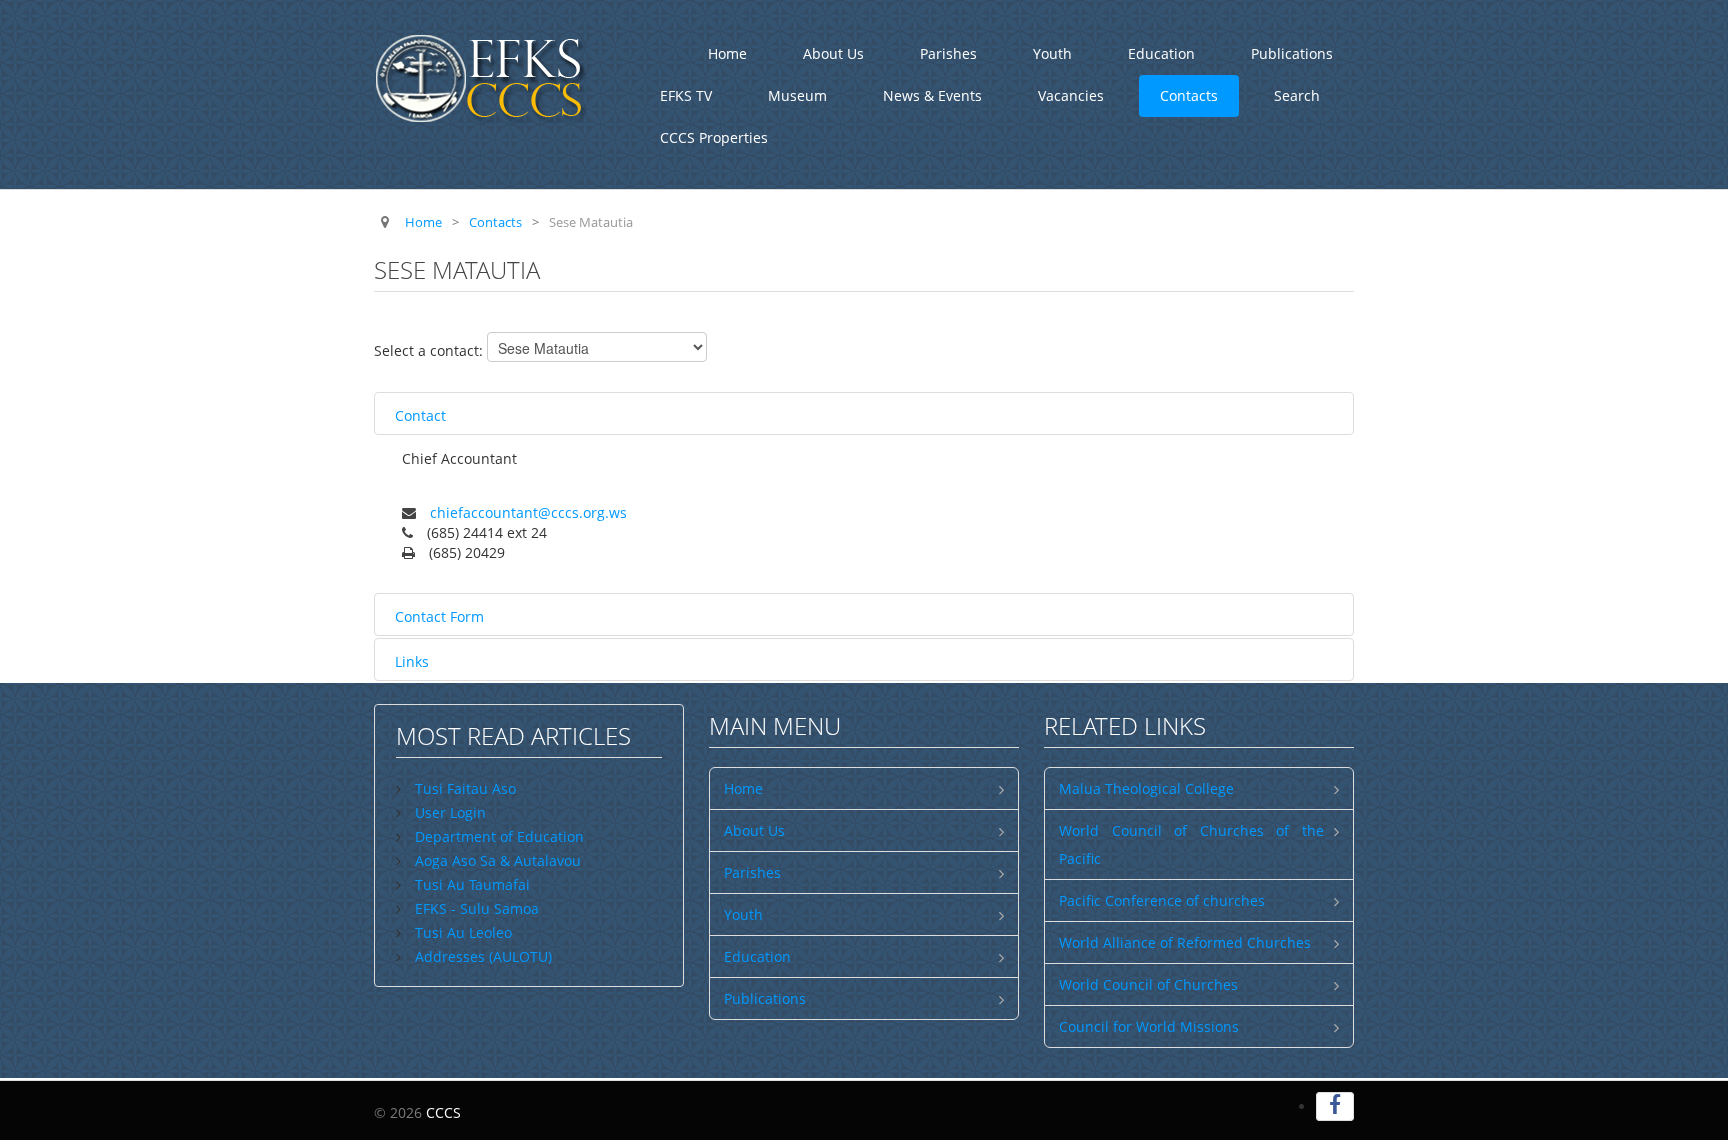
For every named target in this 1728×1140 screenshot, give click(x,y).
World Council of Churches (1148, 984)
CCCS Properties (714, 137)
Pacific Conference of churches (1162, 900)
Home (727, 53)
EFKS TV (686, 95)
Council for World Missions (1149, 1026)
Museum (797, 95)
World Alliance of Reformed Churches (1185, 942)
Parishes (948, 53)
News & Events (932, 95)
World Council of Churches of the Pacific (1191, 844)
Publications (1292, 53)
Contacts (1189, 95)
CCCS (443, 1112)
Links (412, 661)
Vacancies (1071, 95)
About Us (833, 53)
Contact (420, 415)
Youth (1052, 53)
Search (1297, 95)
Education (1161, 53)
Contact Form (439, 616)
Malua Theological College (1146, 788)
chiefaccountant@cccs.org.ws (528, 512)
